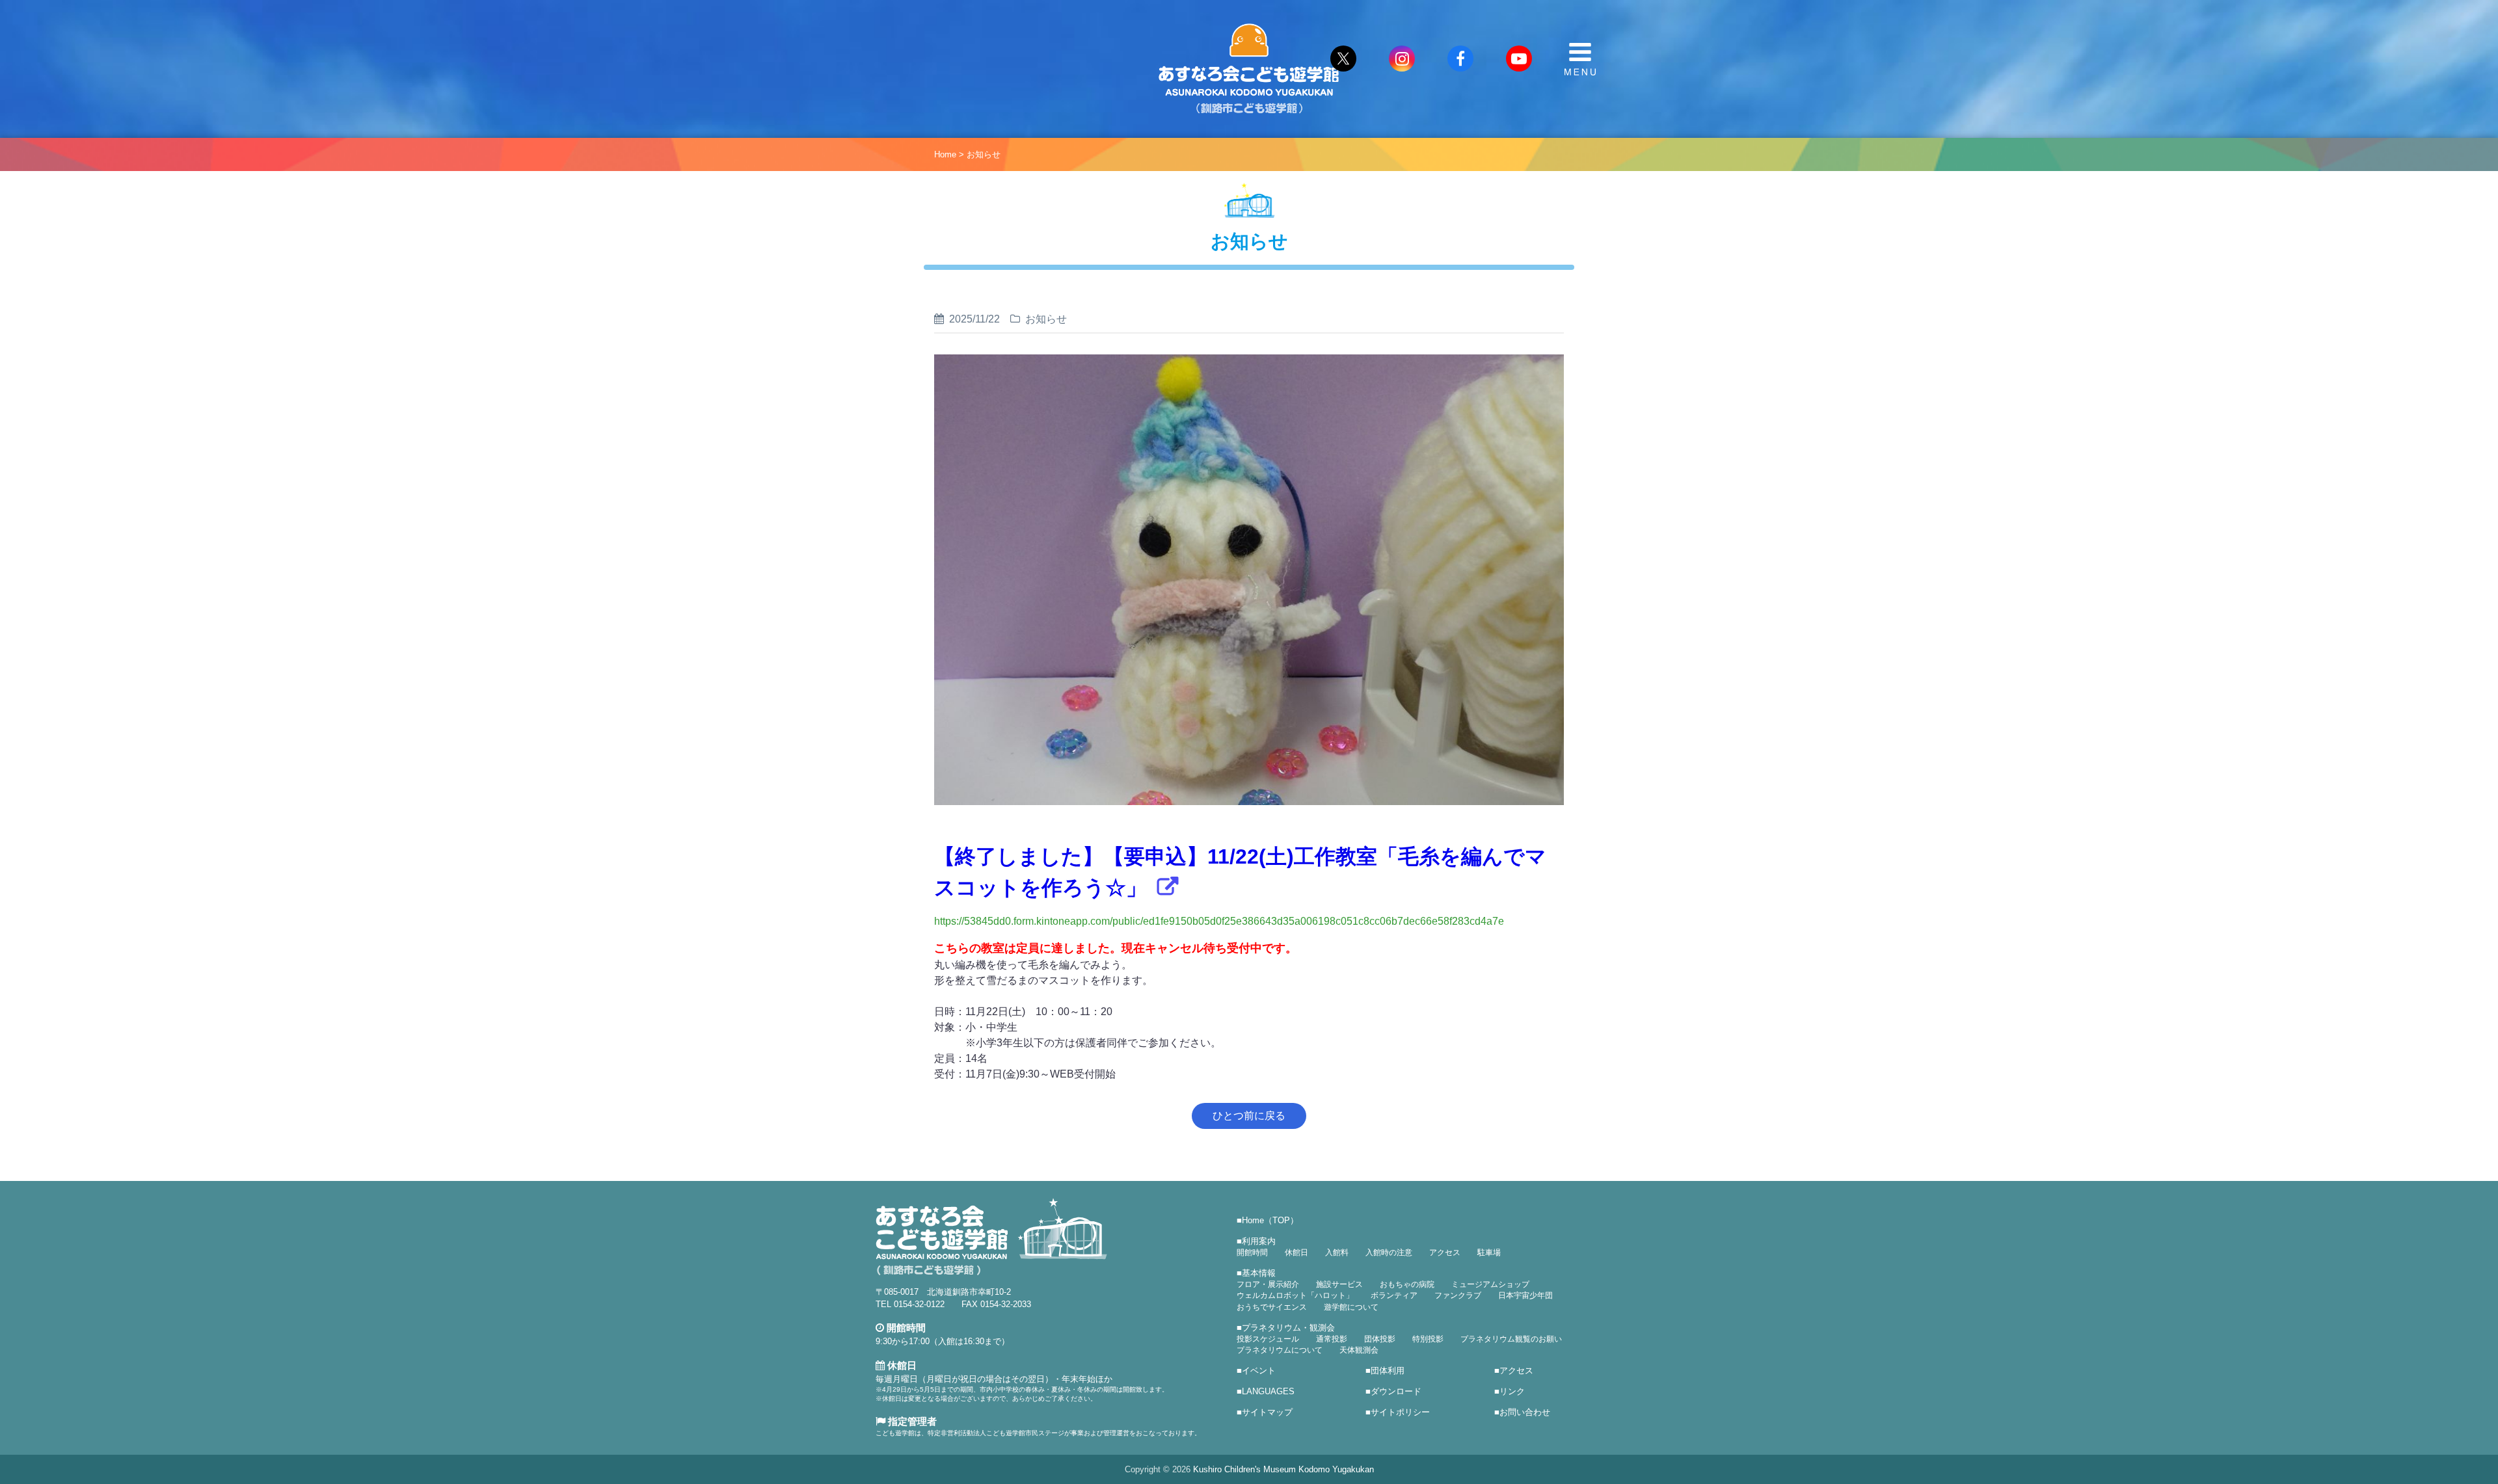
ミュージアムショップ (1490, 1284)
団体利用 (1388, 1371)
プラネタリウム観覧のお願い (1511, 1339)
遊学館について (1351, 1307)
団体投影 (1380, 1339)
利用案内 (1259, 1241)
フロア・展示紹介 (1268, 1284)
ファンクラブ (1458, 1295)
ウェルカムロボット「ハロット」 (1295, 1295)
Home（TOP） (1270, 1220)
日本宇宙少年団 (1525, 1295)
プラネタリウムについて (1280, 1350)
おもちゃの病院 (1407, 1284)
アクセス (1445, 1252)
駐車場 (1489, 1252)
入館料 (1337, 1252)
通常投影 (1332, 1339)
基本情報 (1259, 1273)
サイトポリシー (1400, 1412)
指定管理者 (911, 1421)
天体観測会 (1359, 1350)
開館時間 (1252, 1252)
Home (945, 154)
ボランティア (1394, 1295)
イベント (1259, 1371)
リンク (1512, 1391)
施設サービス (1339, 1284)
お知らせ (984, 154)
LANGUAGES (1268, 1391)
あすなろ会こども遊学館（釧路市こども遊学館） (1249, 69)
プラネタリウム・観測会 (1288, 1328)
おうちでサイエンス (1272, 1307)
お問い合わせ (1525, 1412)
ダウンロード (1396, 1391)
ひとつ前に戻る (1249, 1116)
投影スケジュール (1268, 1339)
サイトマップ (1267, 1412)
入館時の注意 (1389, 1252)
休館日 (1296, 1252)
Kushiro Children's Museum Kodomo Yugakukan (1283, 1469)
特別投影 (1428, 1339)
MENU (1580, 59)
